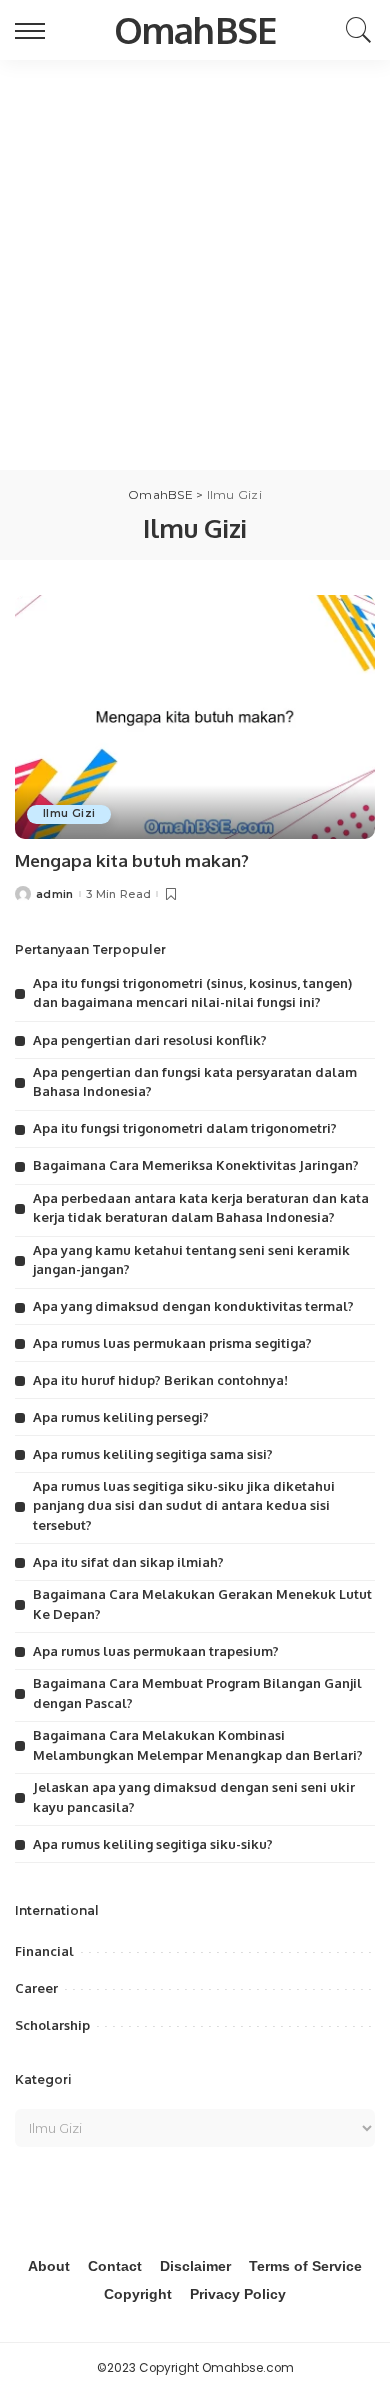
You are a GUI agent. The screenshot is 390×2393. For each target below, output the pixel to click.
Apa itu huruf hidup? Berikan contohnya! (160, 1380)
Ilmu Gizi (69, 813)
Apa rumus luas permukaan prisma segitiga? (172, 1343)
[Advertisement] (195, 265)
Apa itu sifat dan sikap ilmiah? (128, 1562)
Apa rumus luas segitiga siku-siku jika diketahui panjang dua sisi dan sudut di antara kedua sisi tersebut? (184, 1505)
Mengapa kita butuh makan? (132, 860)
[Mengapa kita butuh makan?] (195, 716)
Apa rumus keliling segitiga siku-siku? (153, 1844)
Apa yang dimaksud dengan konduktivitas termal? (193, 1306)
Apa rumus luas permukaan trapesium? (156, 1651)
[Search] (354, 30)
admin (55, 894)
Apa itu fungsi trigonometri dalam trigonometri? (185, 1128)
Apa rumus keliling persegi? (121, 1417)
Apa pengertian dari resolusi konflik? (150, 1040)
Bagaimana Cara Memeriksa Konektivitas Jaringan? (196, 1165)
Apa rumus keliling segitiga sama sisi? (153, 1454)
